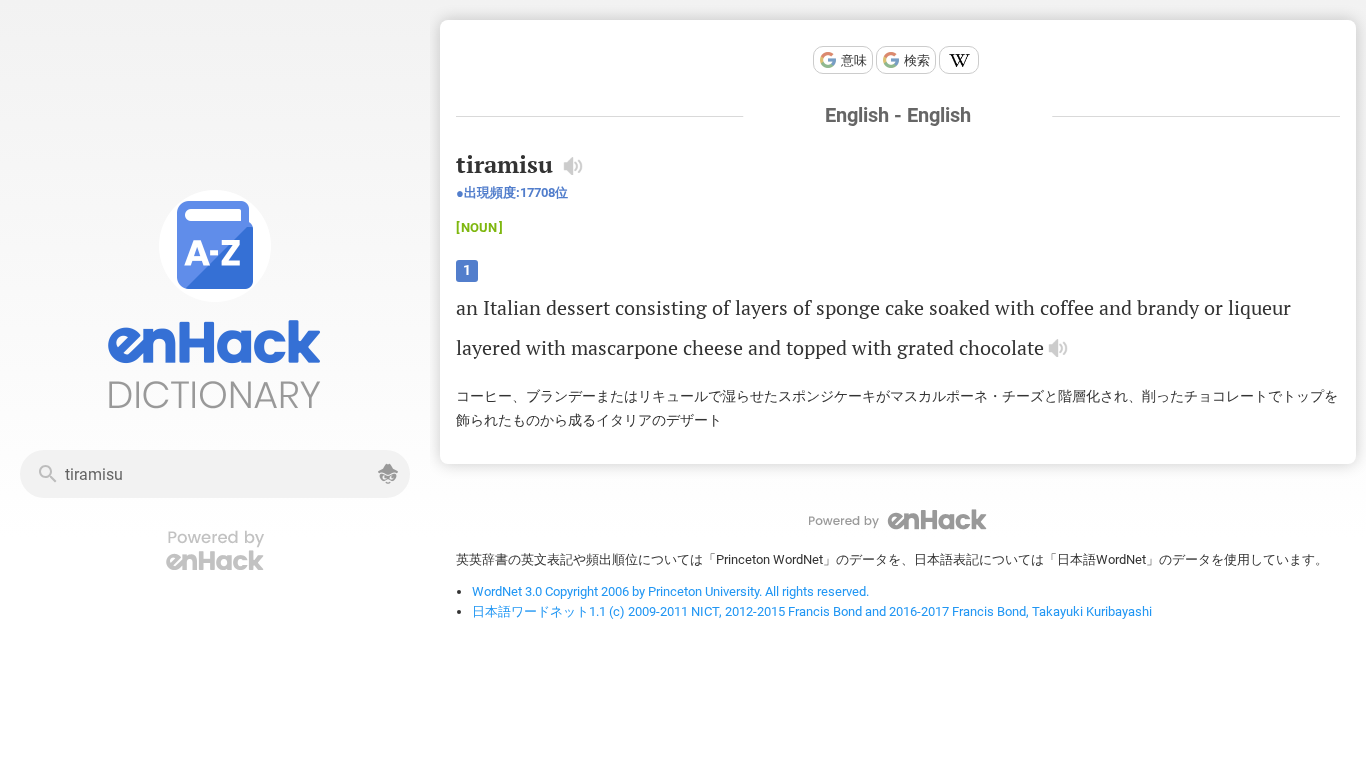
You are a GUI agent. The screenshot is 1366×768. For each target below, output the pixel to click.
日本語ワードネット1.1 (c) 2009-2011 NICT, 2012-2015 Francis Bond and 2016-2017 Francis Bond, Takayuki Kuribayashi (812, 611)
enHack (898, 519)
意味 (854, 60)
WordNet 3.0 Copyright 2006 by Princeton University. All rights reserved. (670, 591)
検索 (917, 60)
